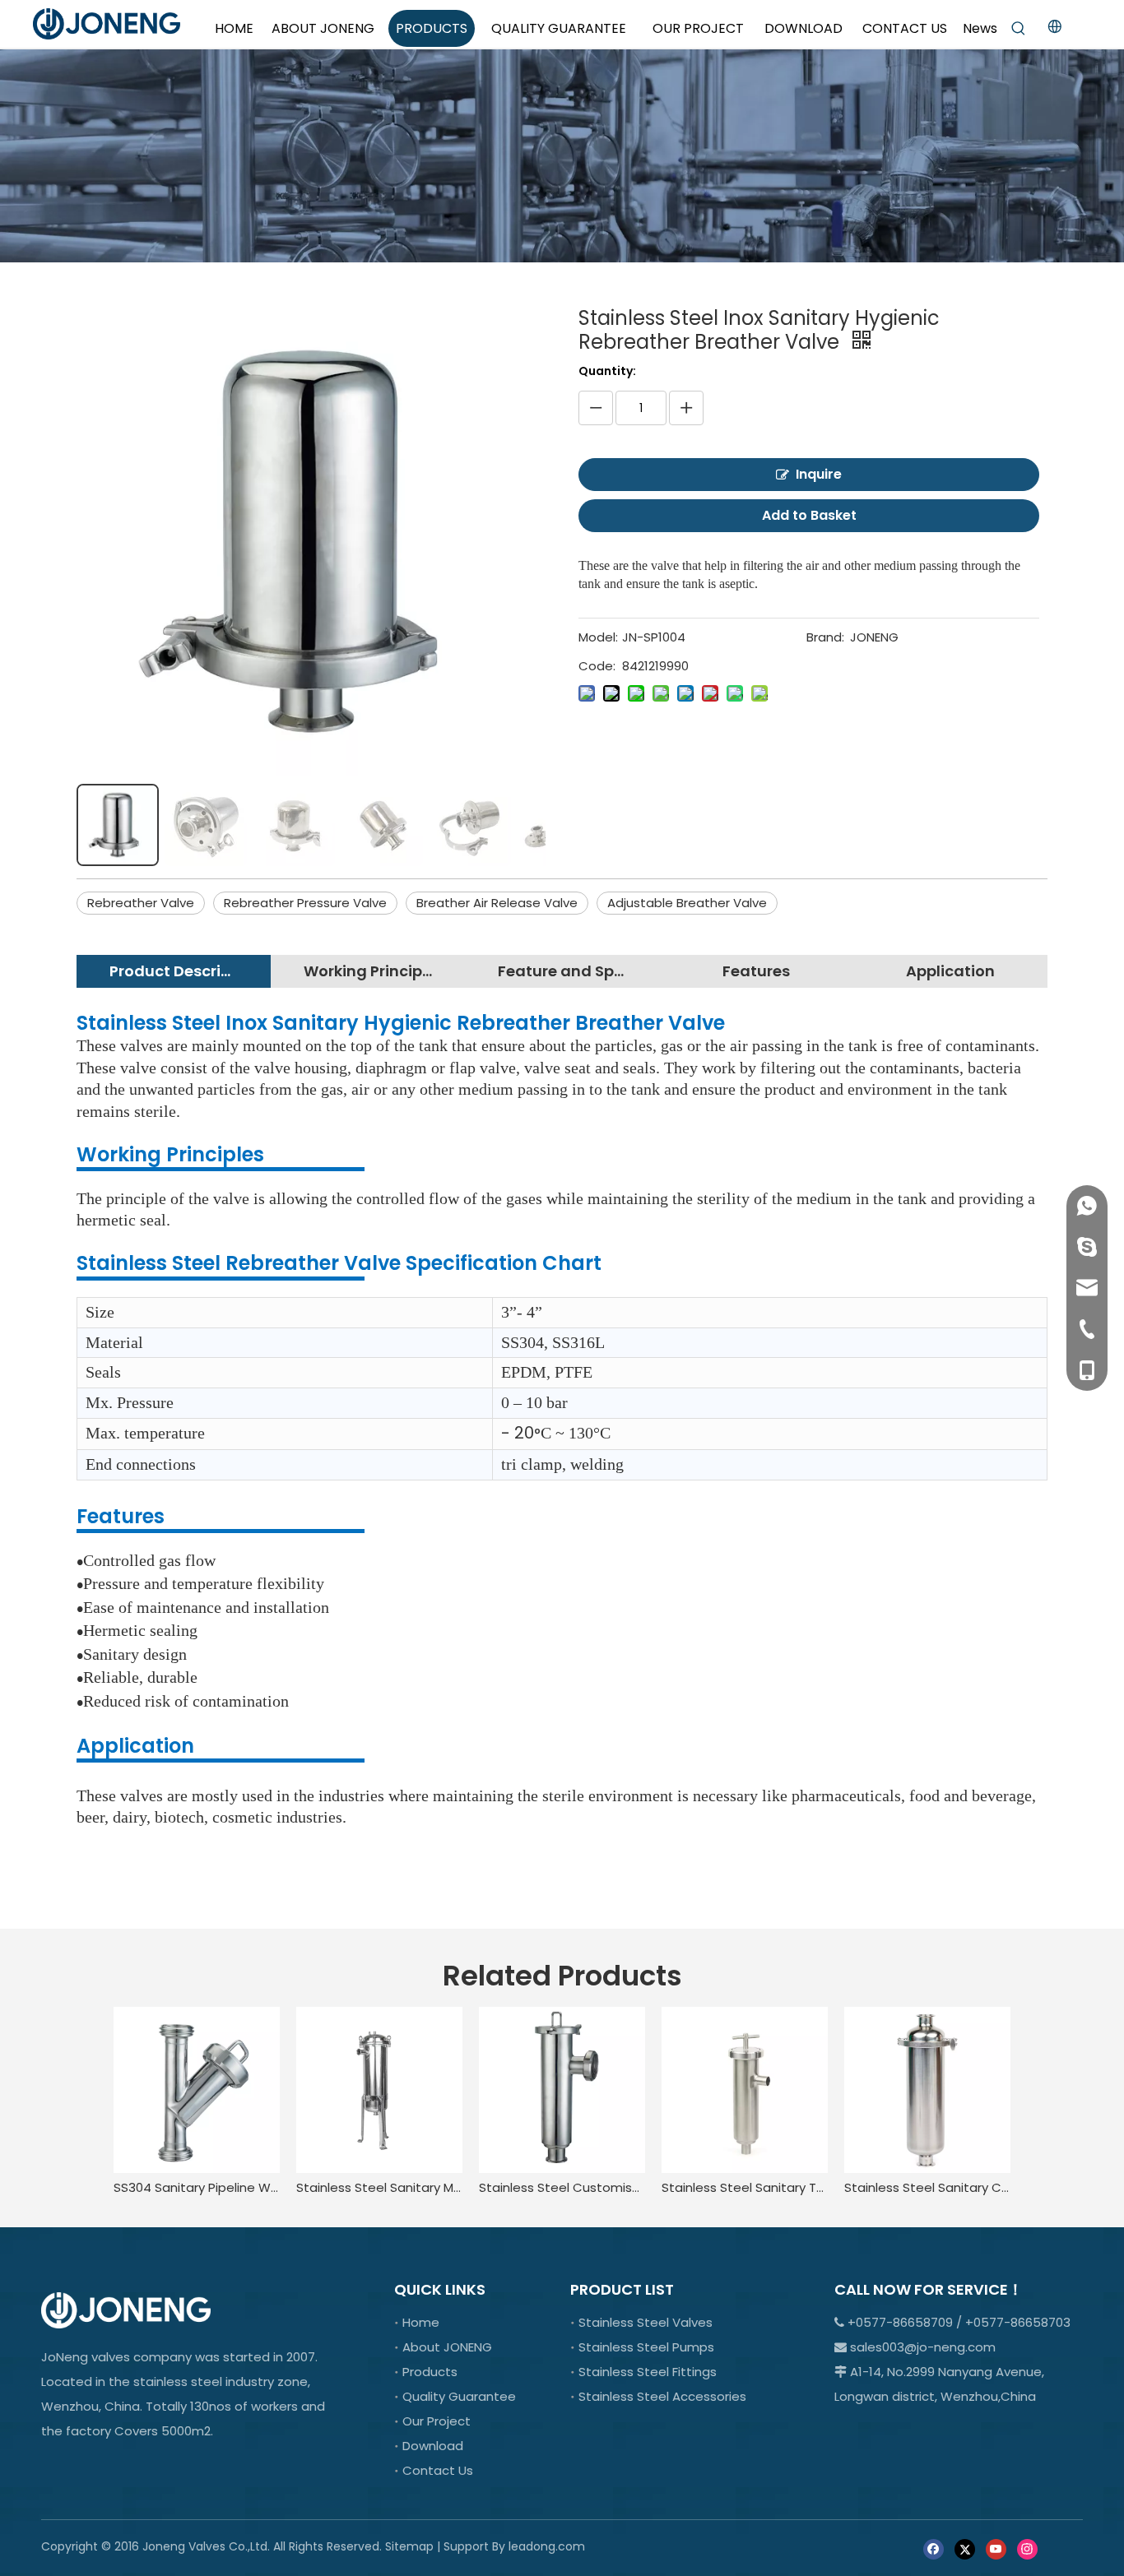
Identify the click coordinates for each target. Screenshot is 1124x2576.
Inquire (819, 474)
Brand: (825, 637)
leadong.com (547, 2546)
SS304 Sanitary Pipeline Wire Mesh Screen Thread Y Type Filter (197, 2187)
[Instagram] (1027, 2548)
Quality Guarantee (459, 2396)
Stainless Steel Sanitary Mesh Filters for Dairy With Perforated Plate (379, 2187)
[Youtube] (996, 2548)
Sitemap (409, 2546)
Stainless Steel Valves (646, 2322)
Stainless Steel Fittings (648, 2372)
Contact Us (438, 2470)
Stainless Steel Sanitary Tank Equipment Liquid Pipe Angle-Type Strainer (745, 2187)
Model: (598, 637)
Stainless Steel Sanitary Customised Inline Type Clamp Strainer (927, 2187)
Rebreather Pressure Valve (305, 903)
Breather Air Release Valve (497, 903)
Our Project (437, 2421)
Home (421, 2322)
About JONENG (447, 2347)
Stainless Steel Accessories (662, 2396)
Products (430, 2372)
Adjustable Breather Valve (687, 903)
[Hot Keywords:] (1019, 29)
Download (433, 2446)
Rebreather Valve (141, 903)
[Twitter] (965, 2548)
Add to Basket (809, 515)
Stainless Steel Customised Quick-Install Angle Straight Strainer (562, 2187)
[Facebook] (934, 2548)
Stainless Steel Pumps (646, 2347)
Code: (597, 666)
